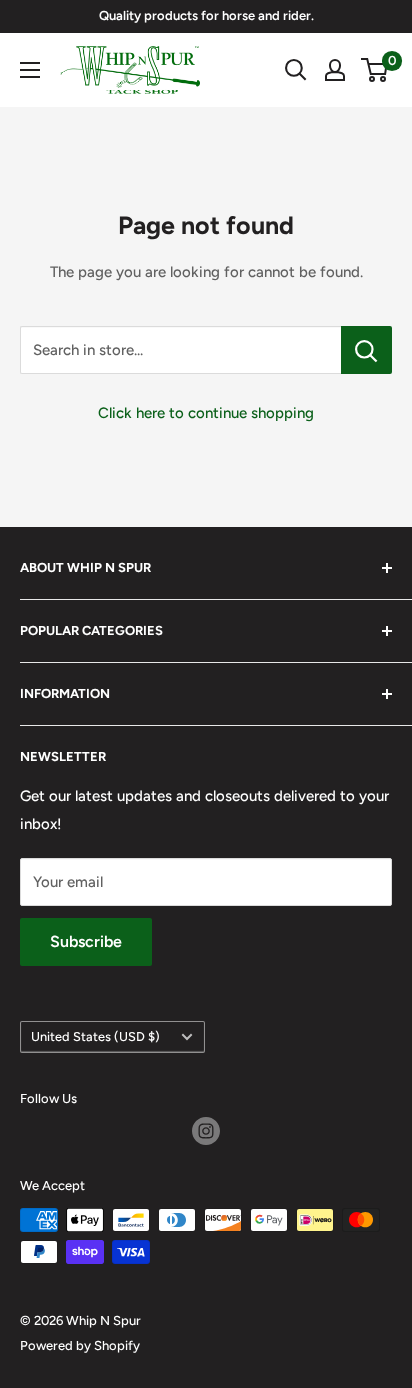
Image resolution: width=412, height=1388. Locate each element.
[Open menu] (30, 70)
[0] (375, 70)
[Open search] (296, 70)
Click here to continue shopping (206, 413)
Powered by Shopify (80, 1345)
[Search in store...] (366, 350)
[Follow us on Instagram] (206, 1131)
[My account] (335, 70)
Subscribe (86, 941)
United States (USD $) (95, 1036)
